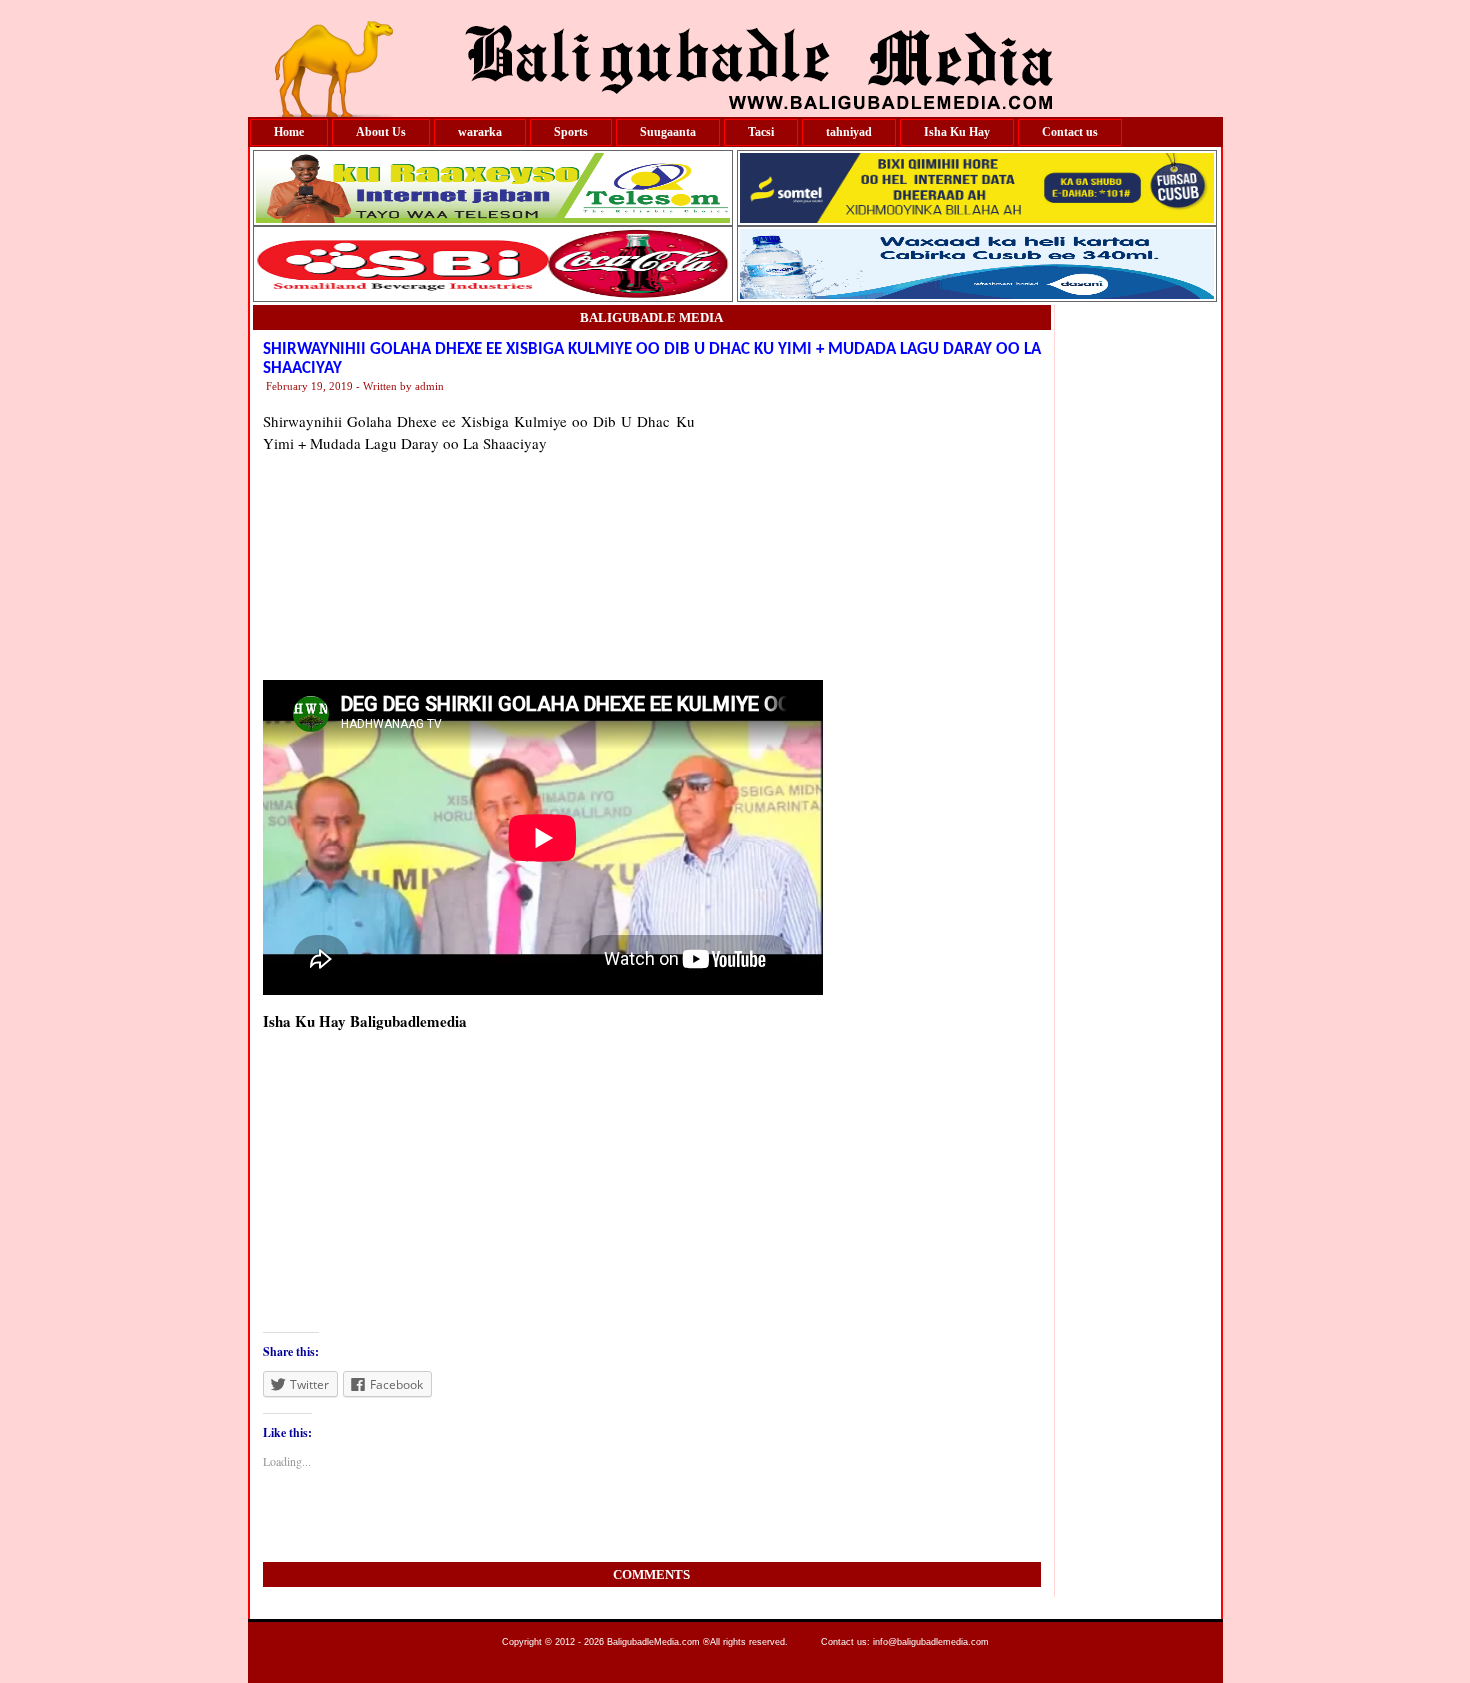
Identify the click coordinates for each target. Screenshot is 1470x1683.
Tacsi (761, 132)
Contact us (1070, 132)
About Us (381, 132)
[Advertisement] (868, 535)
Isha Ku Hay (957, 132)
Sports (571, 132)
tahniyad (849, 132)
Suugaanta (668, 132)
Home (289, 132)
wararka (480, 132)
